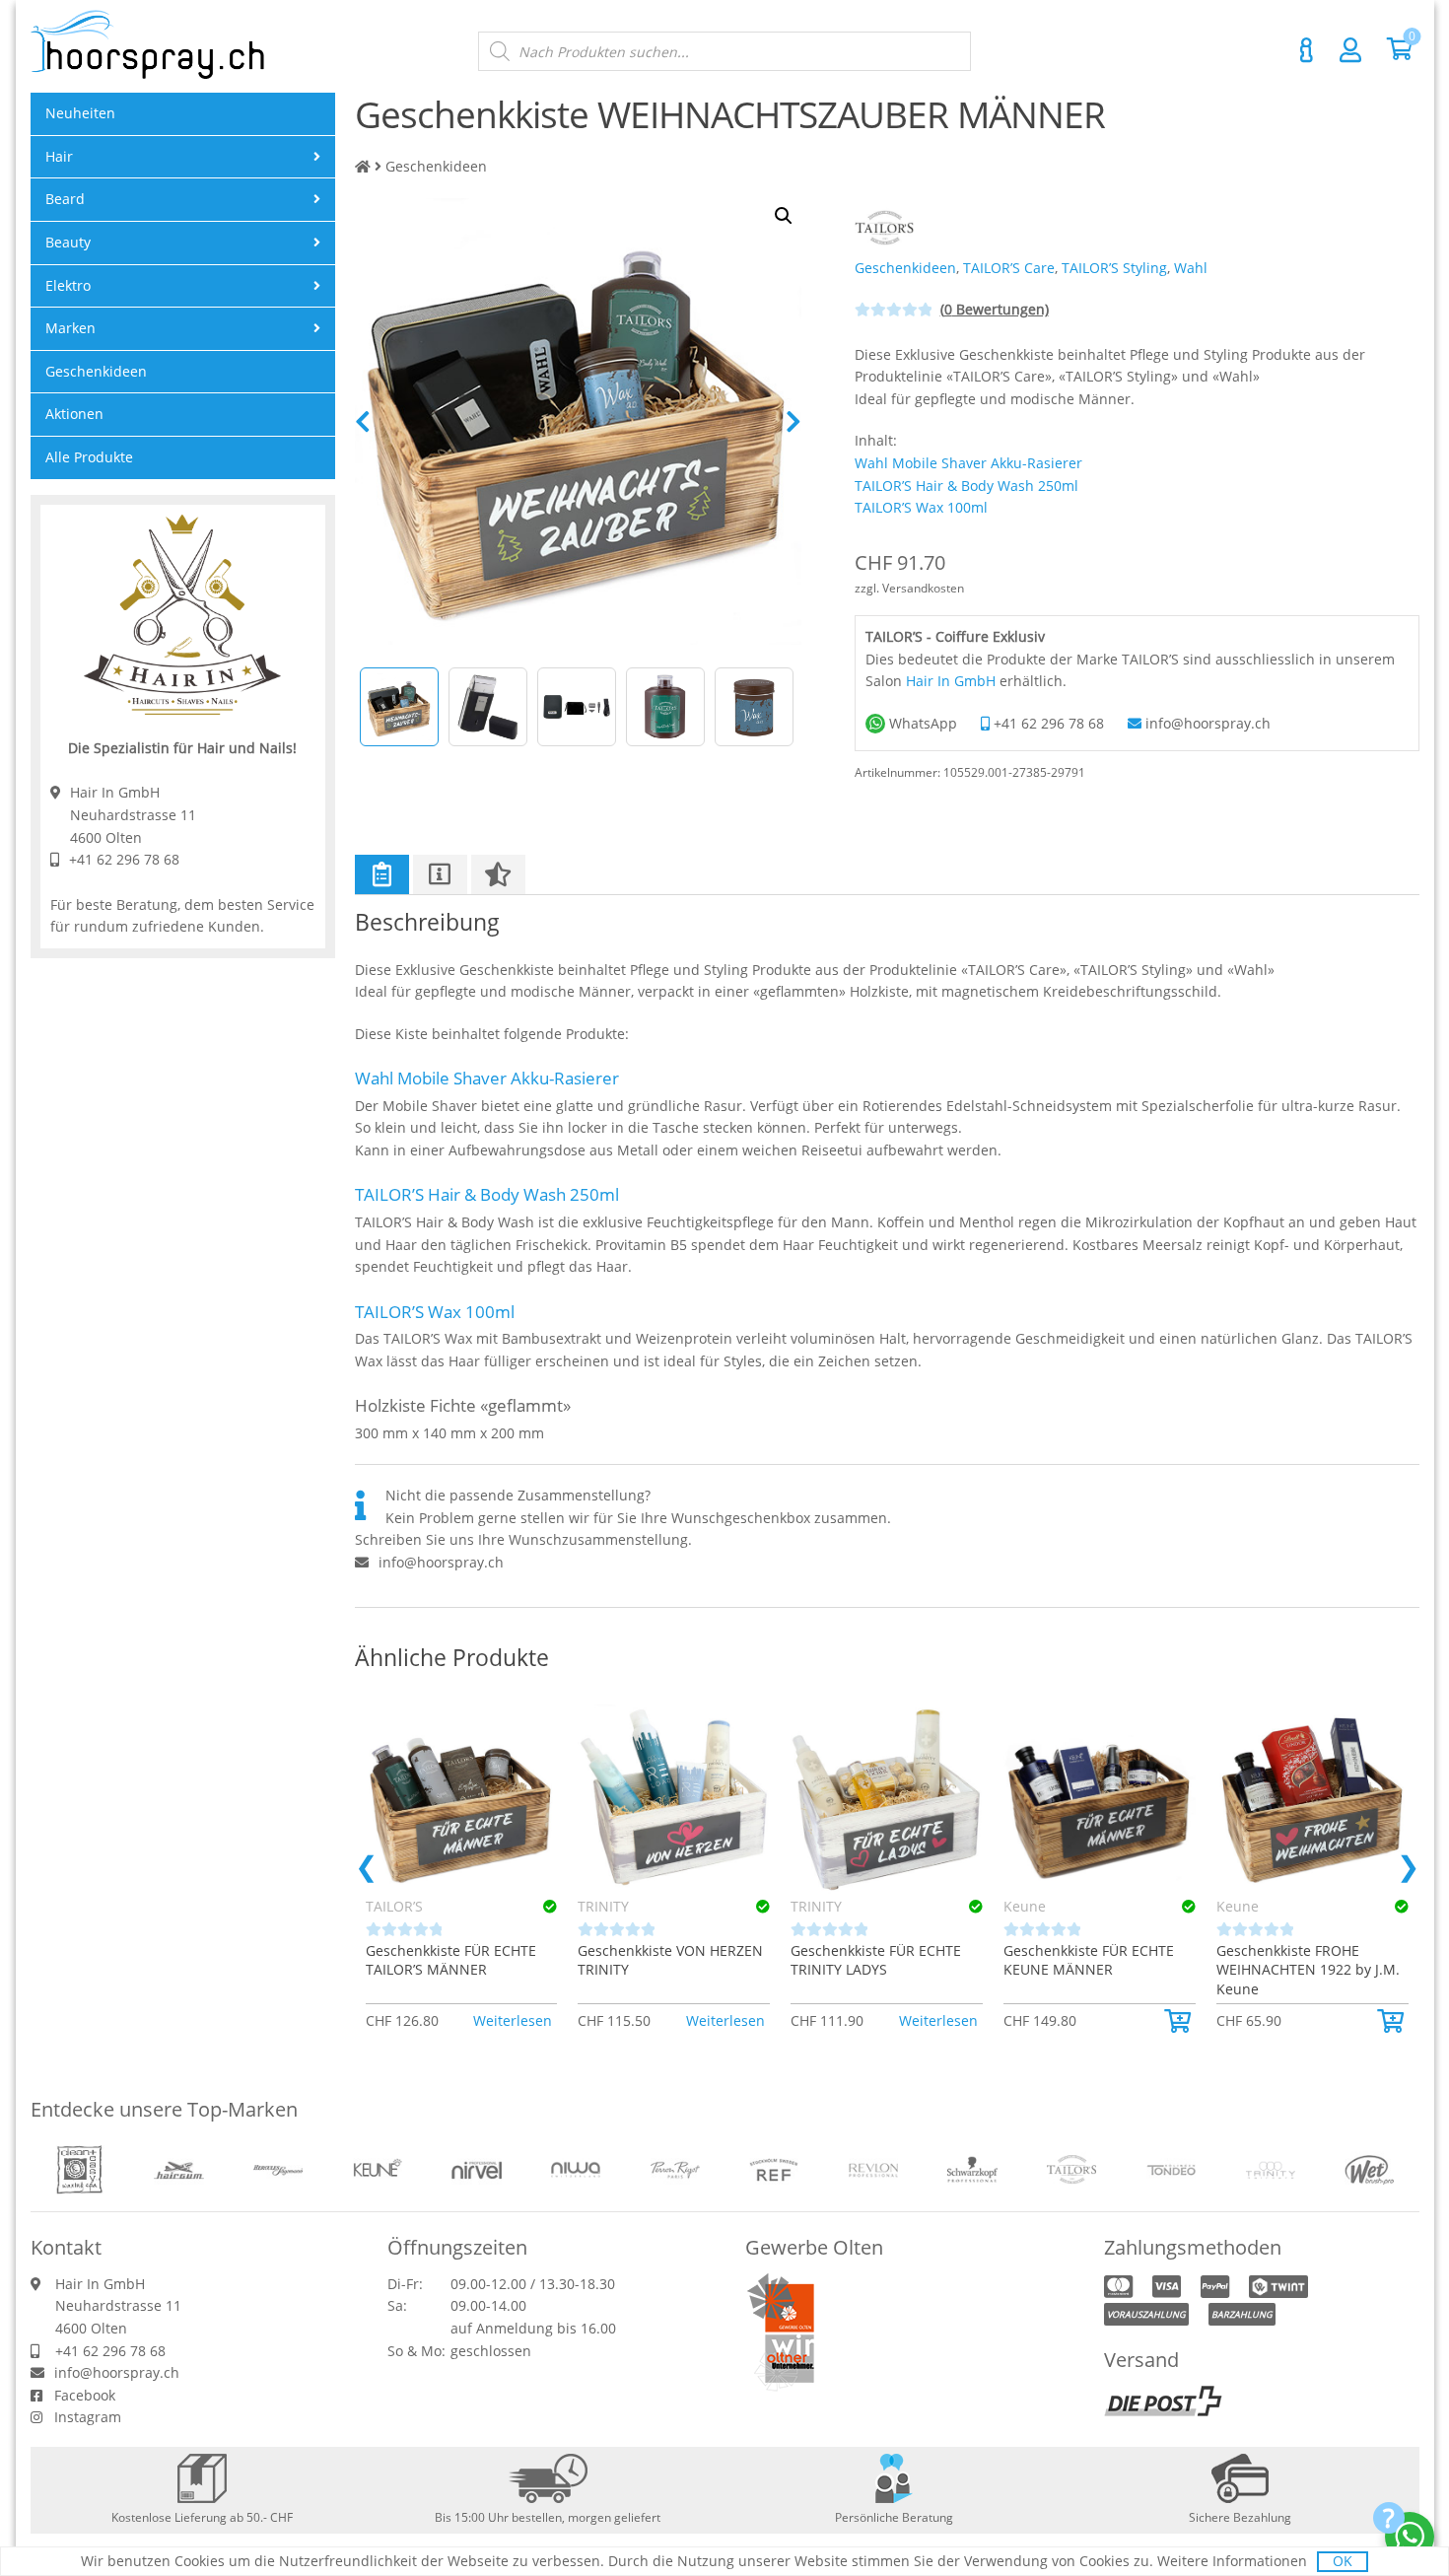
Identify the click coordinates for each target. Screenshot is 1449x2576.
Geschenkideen (436, 166)
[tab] (382, 874)
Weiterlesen (513, 2020)
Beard (65, 199)
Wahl (1191, 268)
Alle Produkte (89, 457)
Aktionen (74, 414)
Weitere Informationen (1232, 2561)
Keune (1025, 1906)
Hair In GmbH (951, 681)
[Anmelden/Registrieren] (1350, 49)
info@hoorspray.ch (1208, 723)
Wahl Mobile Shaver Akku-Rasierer (968, 463)
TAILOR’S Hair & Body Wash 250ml (966, 486)
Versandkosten (923, 588)
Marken (70, 328)
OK (1343, 2561)
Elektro (68, 285)
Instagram (88, 2417)
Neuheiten (80, 113)
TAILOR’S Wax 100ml (921, 507)
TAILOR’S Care (1009, 268)
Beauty (68, 242)
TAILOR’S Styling (1114, 268)
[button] (1180, 2021)
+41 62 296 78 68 (1049, 723)
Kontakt (1307, 50)
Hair (59, 156)
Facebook (85, 2395)
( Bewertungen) (995, 309)
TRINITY (603, 1906)
